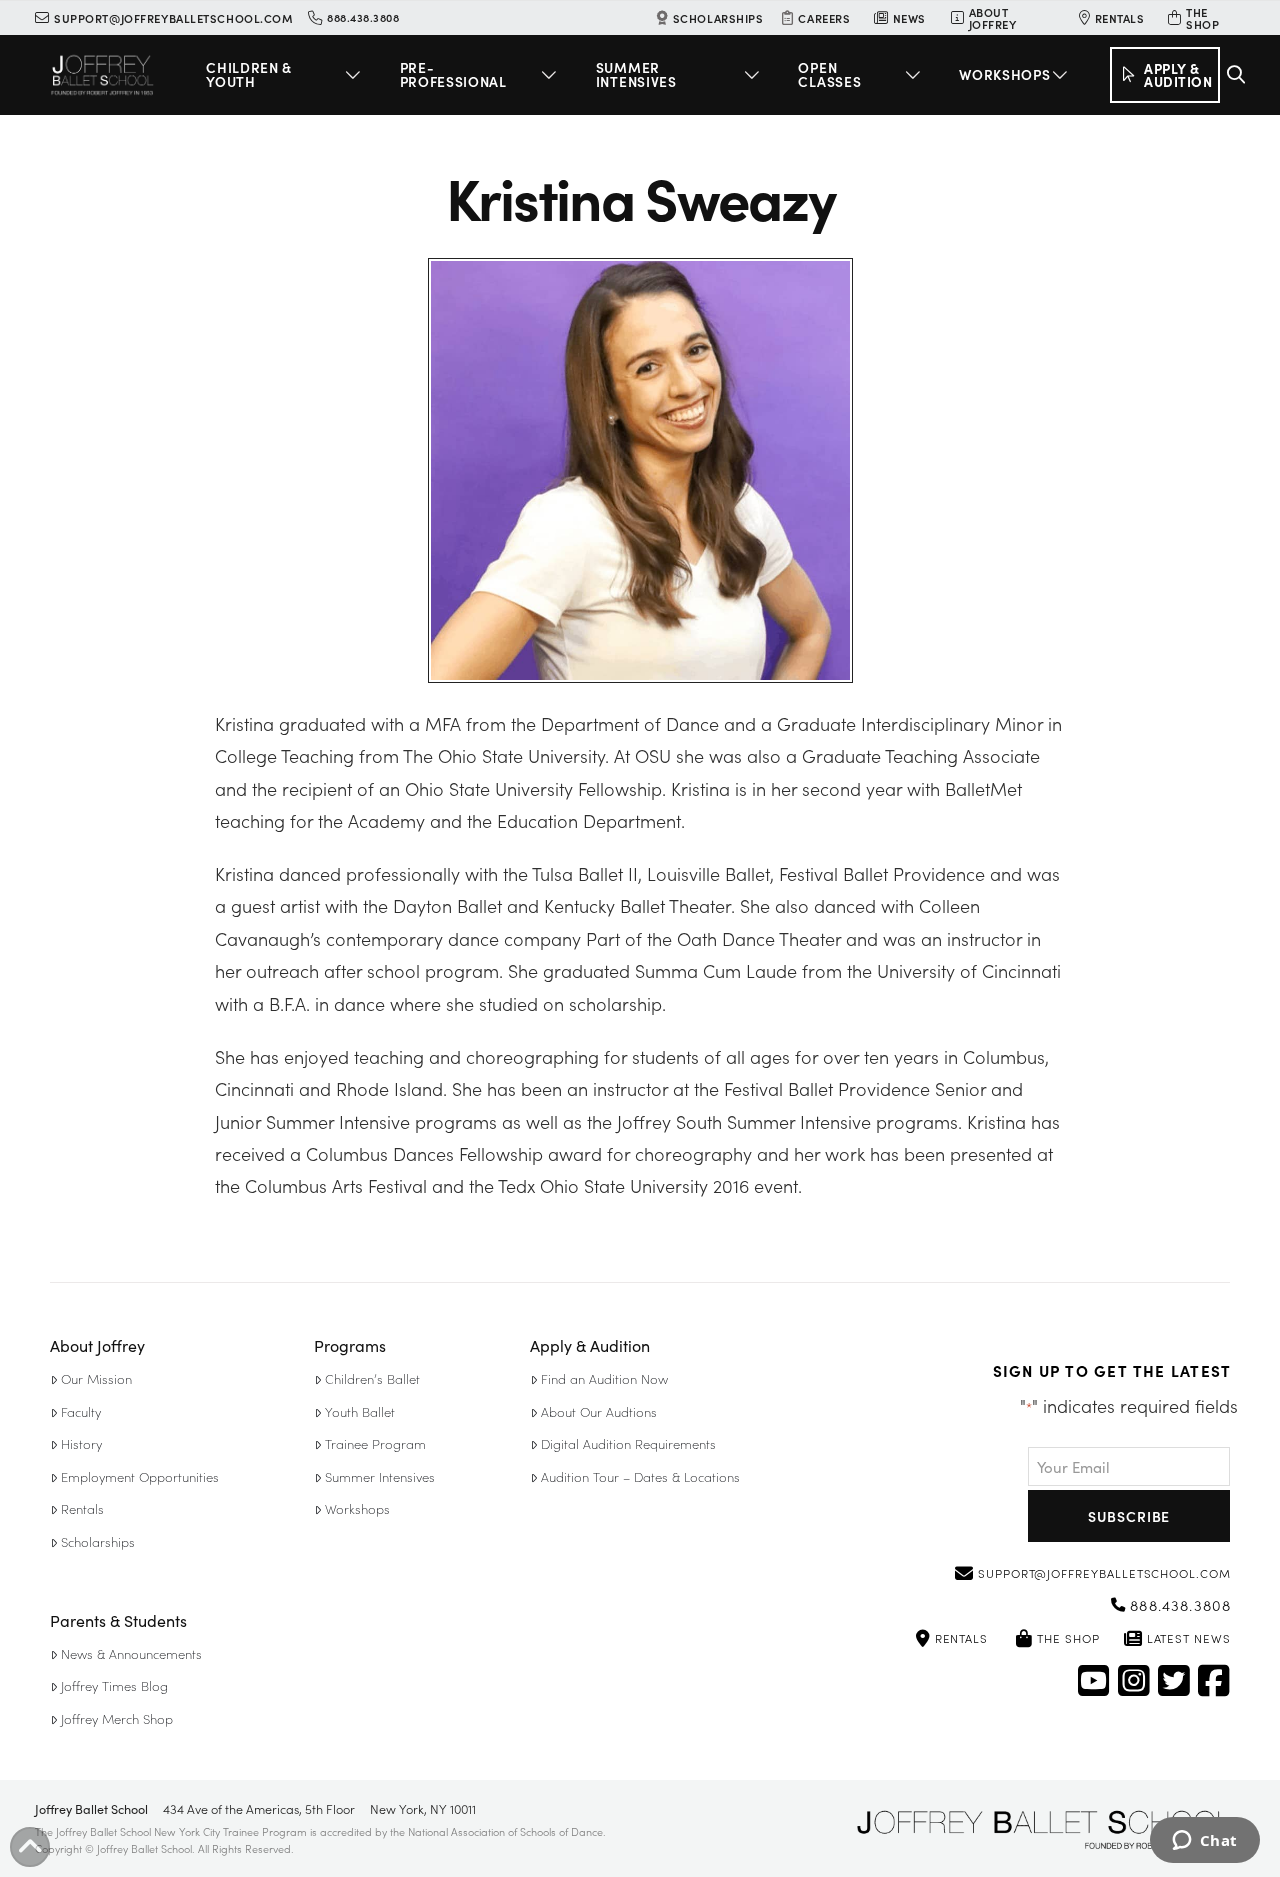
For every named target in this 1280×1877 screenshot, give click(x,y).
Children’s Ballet (372, 1378)
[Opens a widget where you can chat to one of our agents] (1204, 1842)
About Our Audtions (599, 1411)
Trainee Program (375, 1443)
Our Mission (96, 1378)
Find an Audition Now (604, 1378)
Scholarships (98, 1541)
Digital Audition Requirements (628, 1443)
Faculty (81, 1411)
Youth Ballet (360, 1411)
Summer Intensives (380, 1476)
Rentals (82, 1508)
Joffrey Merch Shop (117, 1718)
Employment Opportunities (140, 1476)
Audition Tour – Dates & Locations (640, 1476)
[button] (286, 75)
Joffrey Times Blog (114, 1685)
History (81, 1443)
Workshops (357, 1508)
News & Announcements (131, 1653)
